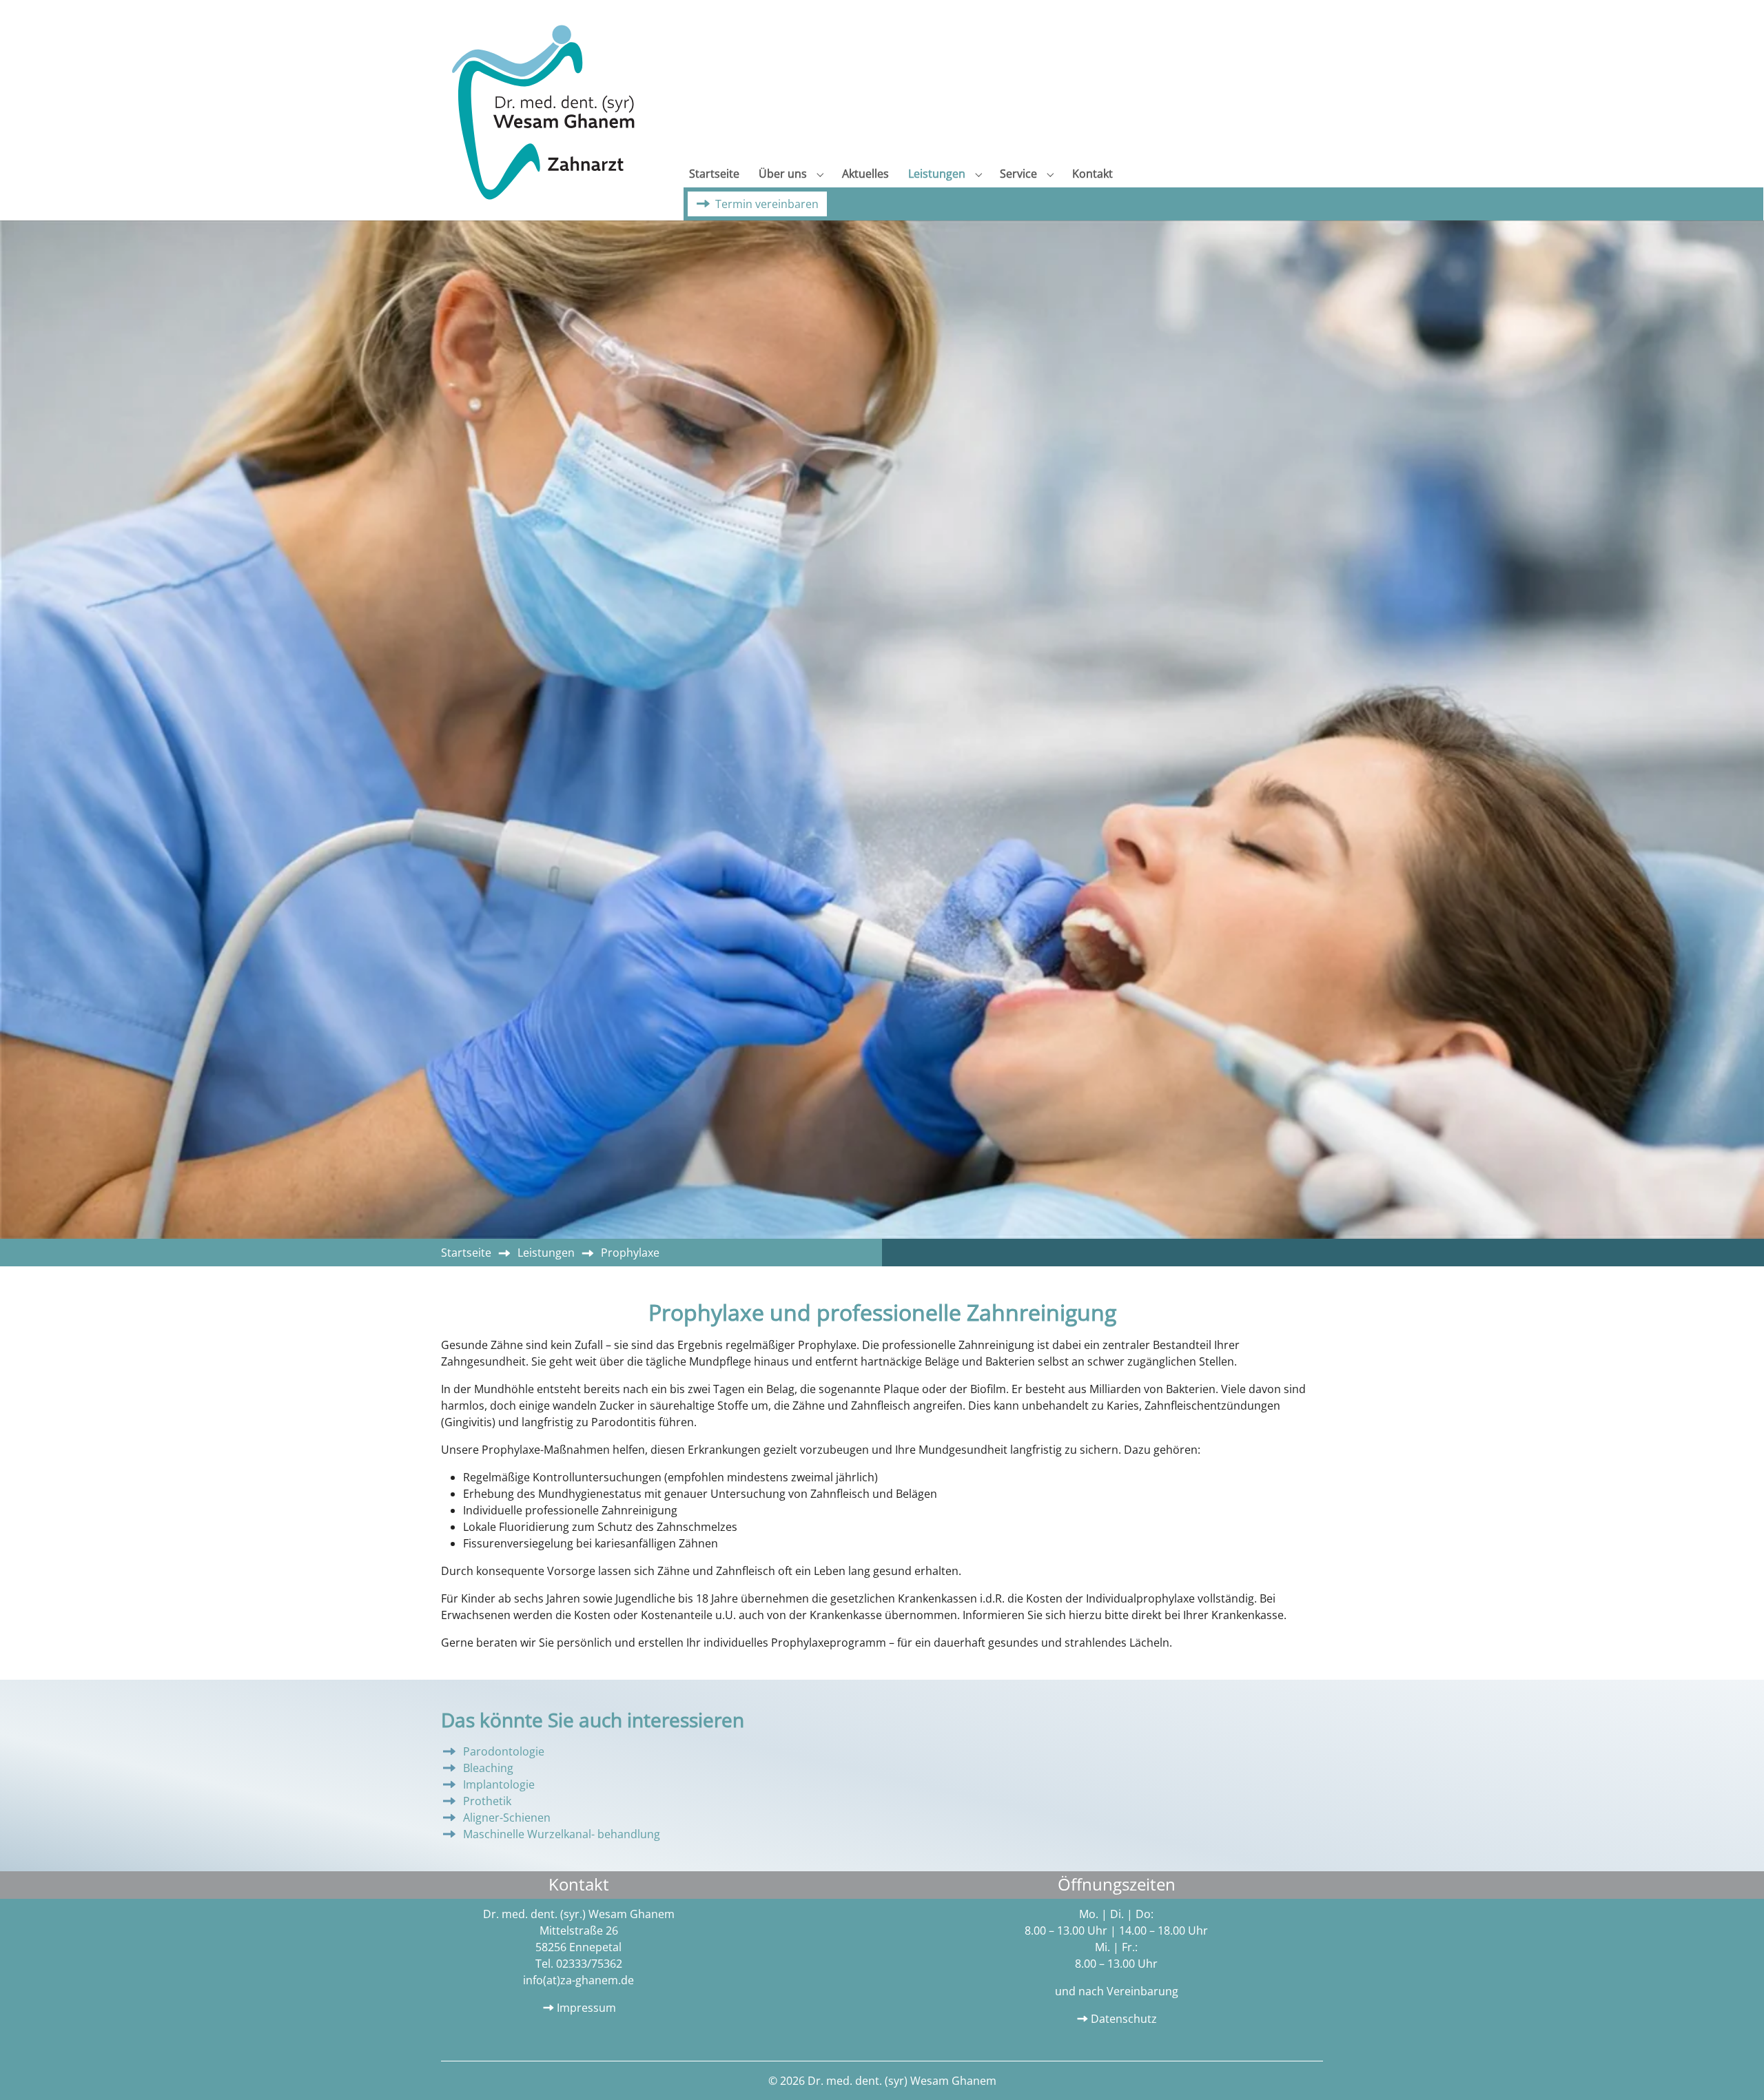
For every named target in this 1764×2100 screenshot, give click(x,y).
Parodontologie (504, 1751)
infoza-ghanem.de (578, 1980)
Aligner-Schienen (507, 1818)
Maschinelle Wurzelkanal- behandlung (562, 1834)
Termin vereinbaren (767, 204)
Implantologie (499, 1784)
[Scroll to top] (1734, 2070)
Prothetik (487, 1801)
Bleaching (488, 1768)
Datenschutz (1124, 2019)
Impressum (586, 2008)
